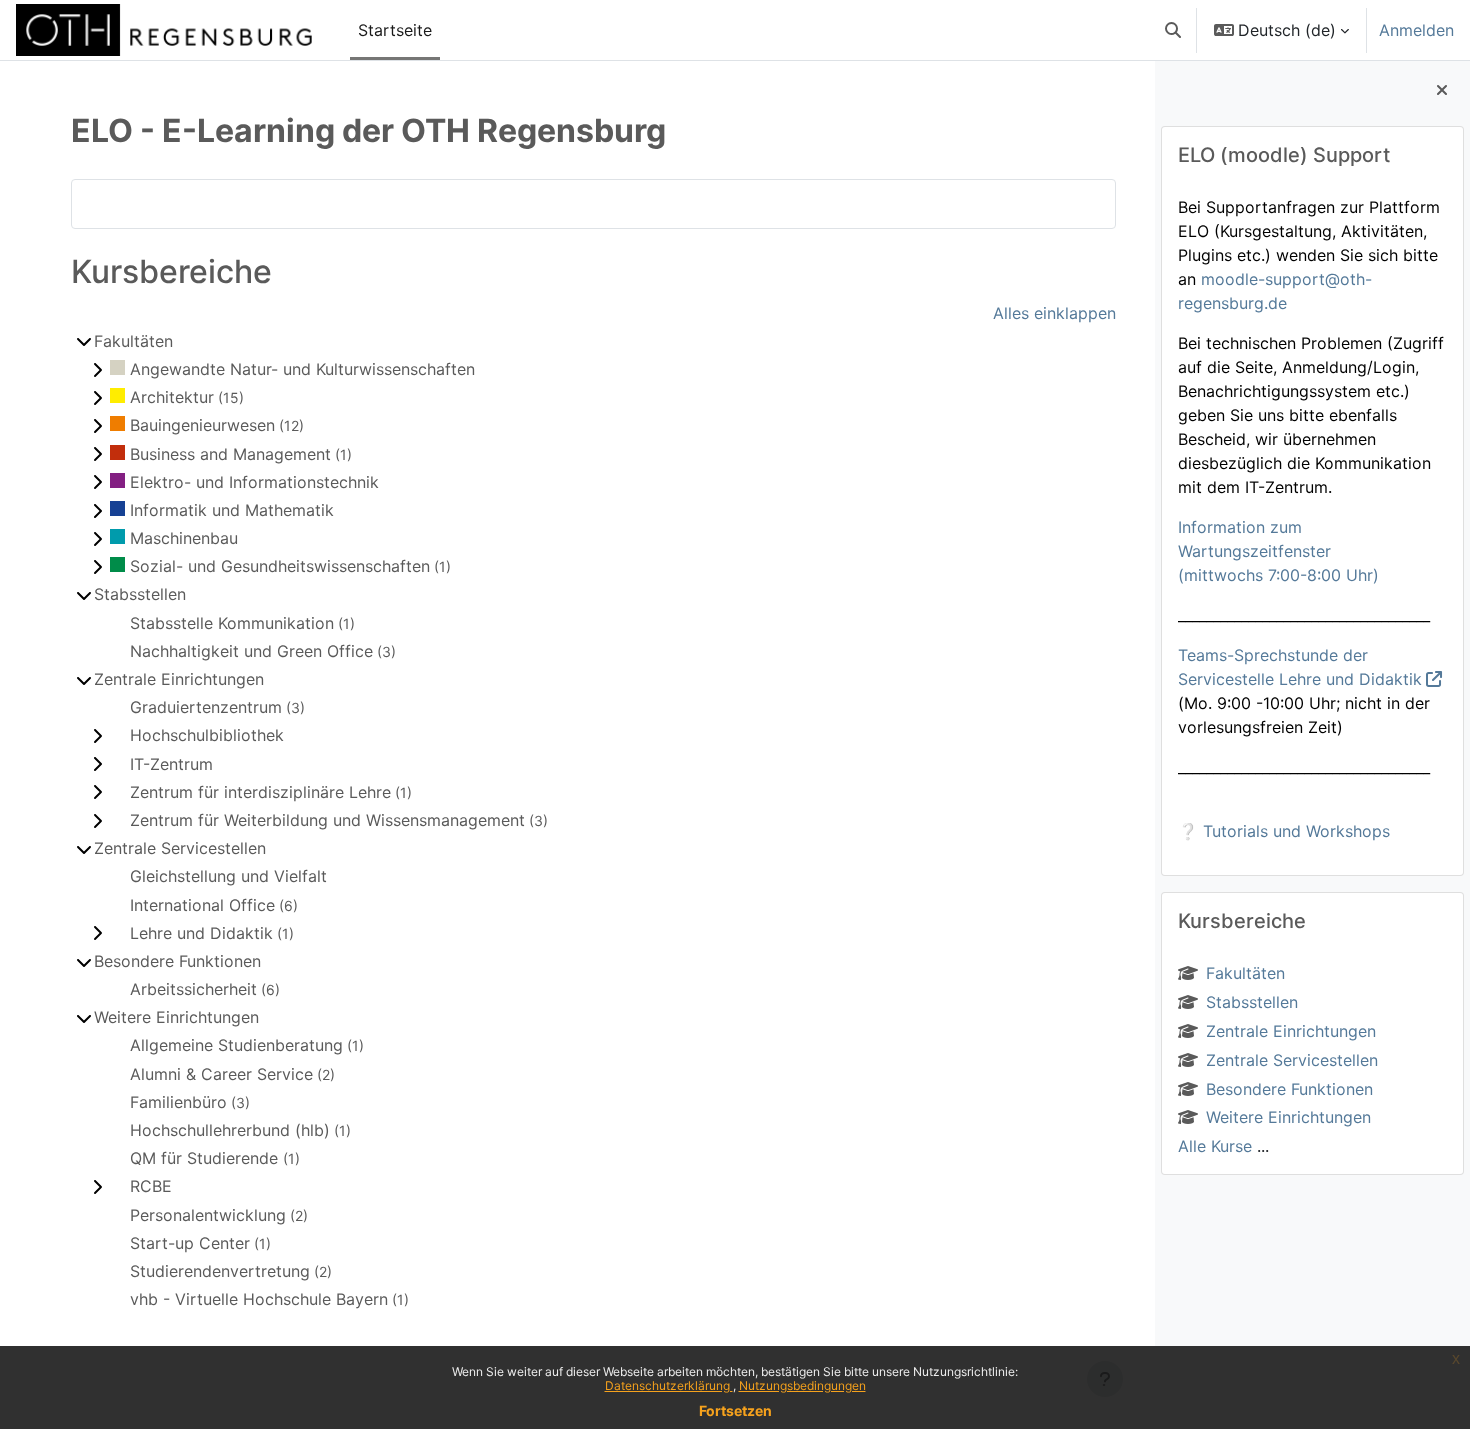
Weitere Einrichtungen (1288, 1117)
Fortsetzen (735, 1410)
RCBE (151, 1186)
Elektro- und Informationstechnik (254, 482)
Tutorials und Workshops (1296, 831)
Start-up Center (190, 1243)
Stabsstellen (1252, 1002)
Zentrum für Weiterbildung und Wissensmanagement (327, 820)
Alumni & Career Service (221, 1074)
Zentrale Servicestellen (1292, 1060)
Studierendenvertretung (220, 1271)
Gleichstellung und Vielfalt (228, 876)
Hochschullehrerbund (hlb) (230, 1130)
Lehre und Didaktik (201, 933)
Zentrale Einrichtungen (1291, 1031)
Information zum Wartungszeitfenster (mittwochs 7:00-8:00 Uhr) (1278, 551)
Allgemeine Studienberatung (236, 1045)
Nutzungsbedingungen (802, 1385)
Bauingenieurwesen (202, 425)
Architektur (172, 397)
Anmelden (1416, 30)
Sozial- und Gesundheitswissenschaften (280, 566)
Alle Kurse (1215, 1146)
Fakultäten (1245, 973)
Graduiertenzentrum (206, 707)
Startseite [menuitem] (395, 30)
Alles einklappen (1054, 313)
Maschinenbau (184, 538)
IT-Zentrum (171, 764)
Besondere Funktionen (1289, 1089)
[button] (1173, 30)
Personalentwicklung (208, 1215)
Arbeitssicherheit (193, 989)
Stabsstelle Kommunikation (232, 623)
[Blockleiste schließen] (1442, 90)
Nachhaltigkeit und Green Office (251, 651)
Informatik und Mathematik (232, 510)
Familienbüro (178, 1102)
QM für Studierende (206, 1158)
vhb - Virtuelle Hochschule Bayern (259, 1299)
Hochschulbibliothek (207, 735)
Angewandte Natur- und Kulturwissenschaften (302, 369)
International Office (202, 905)
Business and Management (230, 454)
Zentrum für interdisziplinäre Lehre (260, 792)
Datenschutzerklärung (669, 1385)
